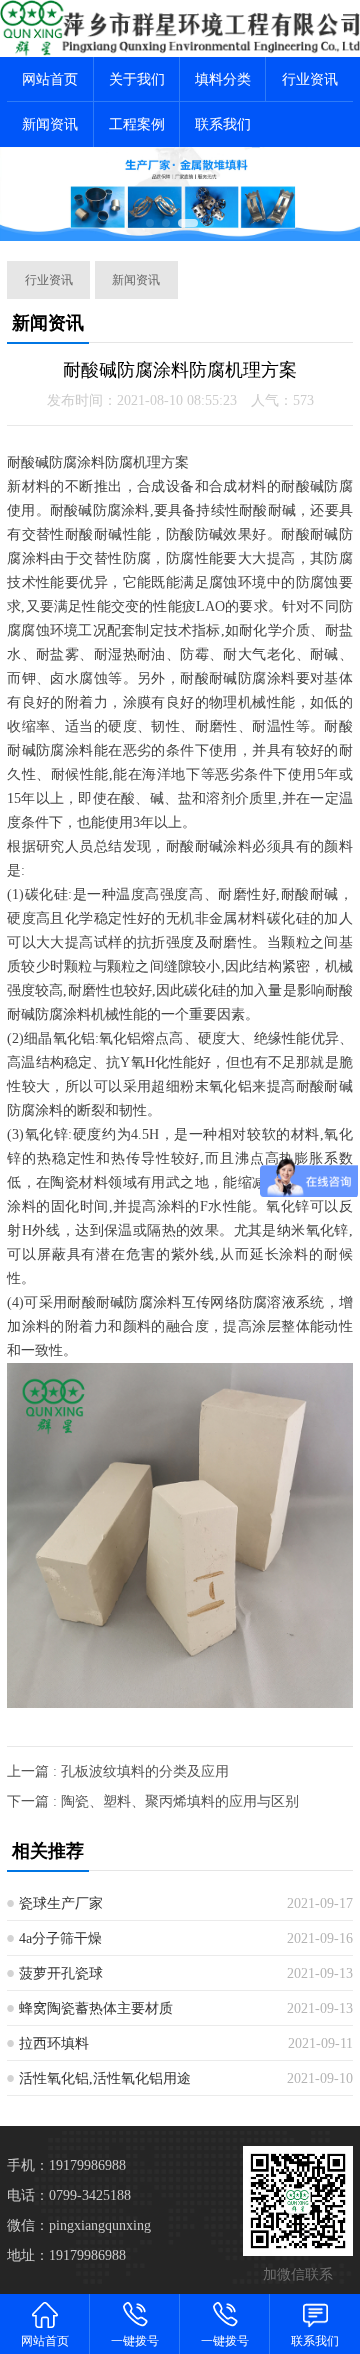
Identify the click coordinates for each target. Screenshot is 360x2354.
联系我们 (223, 124)
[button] (150, 223)
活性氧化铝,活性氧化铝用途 (105, 2078)
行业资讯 (310, 79)
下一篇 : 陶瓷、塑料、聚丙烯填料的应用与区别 (153, 1801)
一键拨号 (135, 2341)
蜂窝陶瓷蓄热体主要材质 (96, 2008)
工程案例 (137, 124)
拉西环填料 (54, 2043)
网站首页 (50, 79)
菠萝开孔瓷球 (61, 1973)
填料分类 (223, 79)
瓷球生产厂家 (61, 1903)
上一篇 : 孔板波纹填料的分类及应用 (118, 1771)
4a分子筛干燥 (60, 1938)
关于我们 (137, 79)
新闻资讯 (50, 124)
